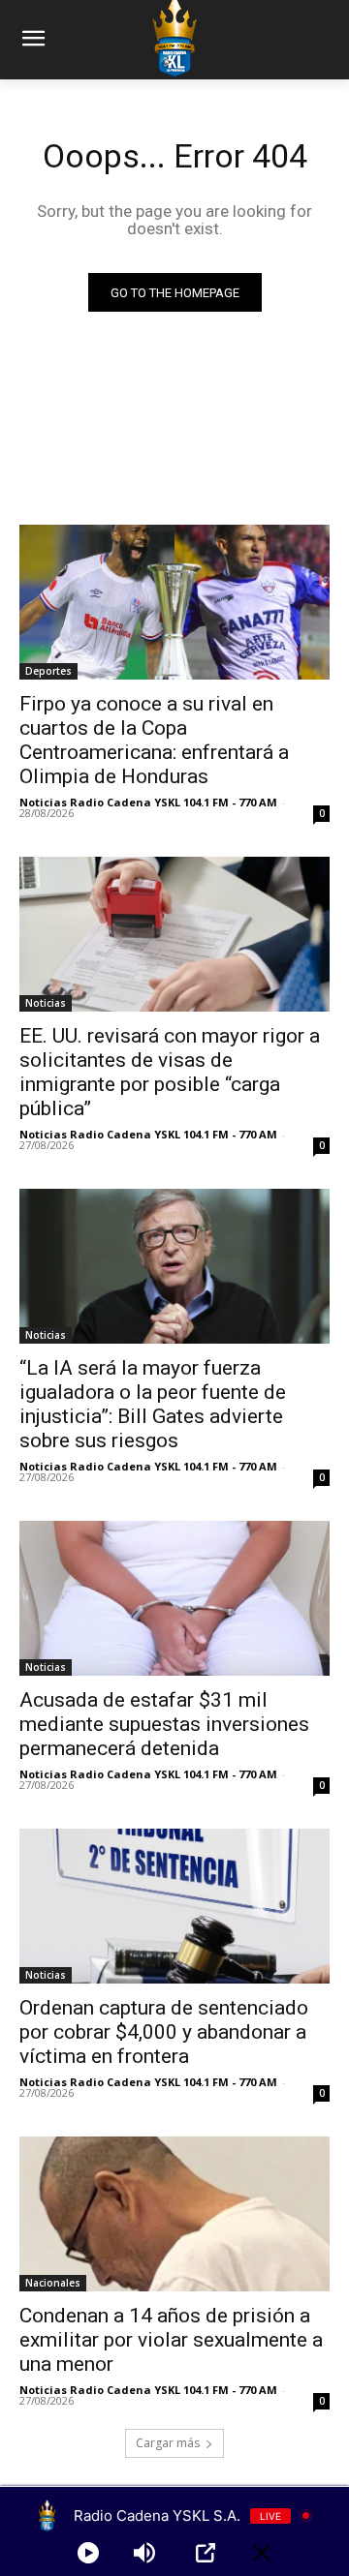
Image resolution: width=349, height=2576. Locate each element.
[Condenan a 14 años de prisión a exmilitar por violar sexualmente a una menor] (174, 2214)
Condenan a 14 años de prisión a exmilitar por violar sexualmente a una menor (171, 2340)
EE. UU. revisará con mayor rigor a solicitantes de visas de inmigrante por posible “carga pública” (170, 1072)
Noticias (46, 1003)
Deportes (48, 671)
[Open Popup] (206, 2553)
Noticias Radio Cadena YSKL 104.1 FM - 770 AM (148, 802)
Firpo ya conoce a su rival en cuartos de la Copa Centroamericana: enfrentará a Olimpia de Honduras (154, 740)
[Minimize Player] (262, 2553)
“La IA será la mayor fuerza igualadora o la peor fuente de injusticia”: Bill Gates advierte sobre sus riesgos (153, 1404)
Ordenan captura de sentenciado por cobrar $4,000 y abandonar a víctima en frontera (164, 2032)
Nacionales (53, 2283)
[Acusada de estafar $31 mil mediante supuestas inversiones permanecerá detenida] (174, 1598)
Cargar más (168, 2443)
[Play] (88, 2553)
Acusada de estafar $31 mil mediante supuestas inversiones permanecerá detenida (164, 1724)
